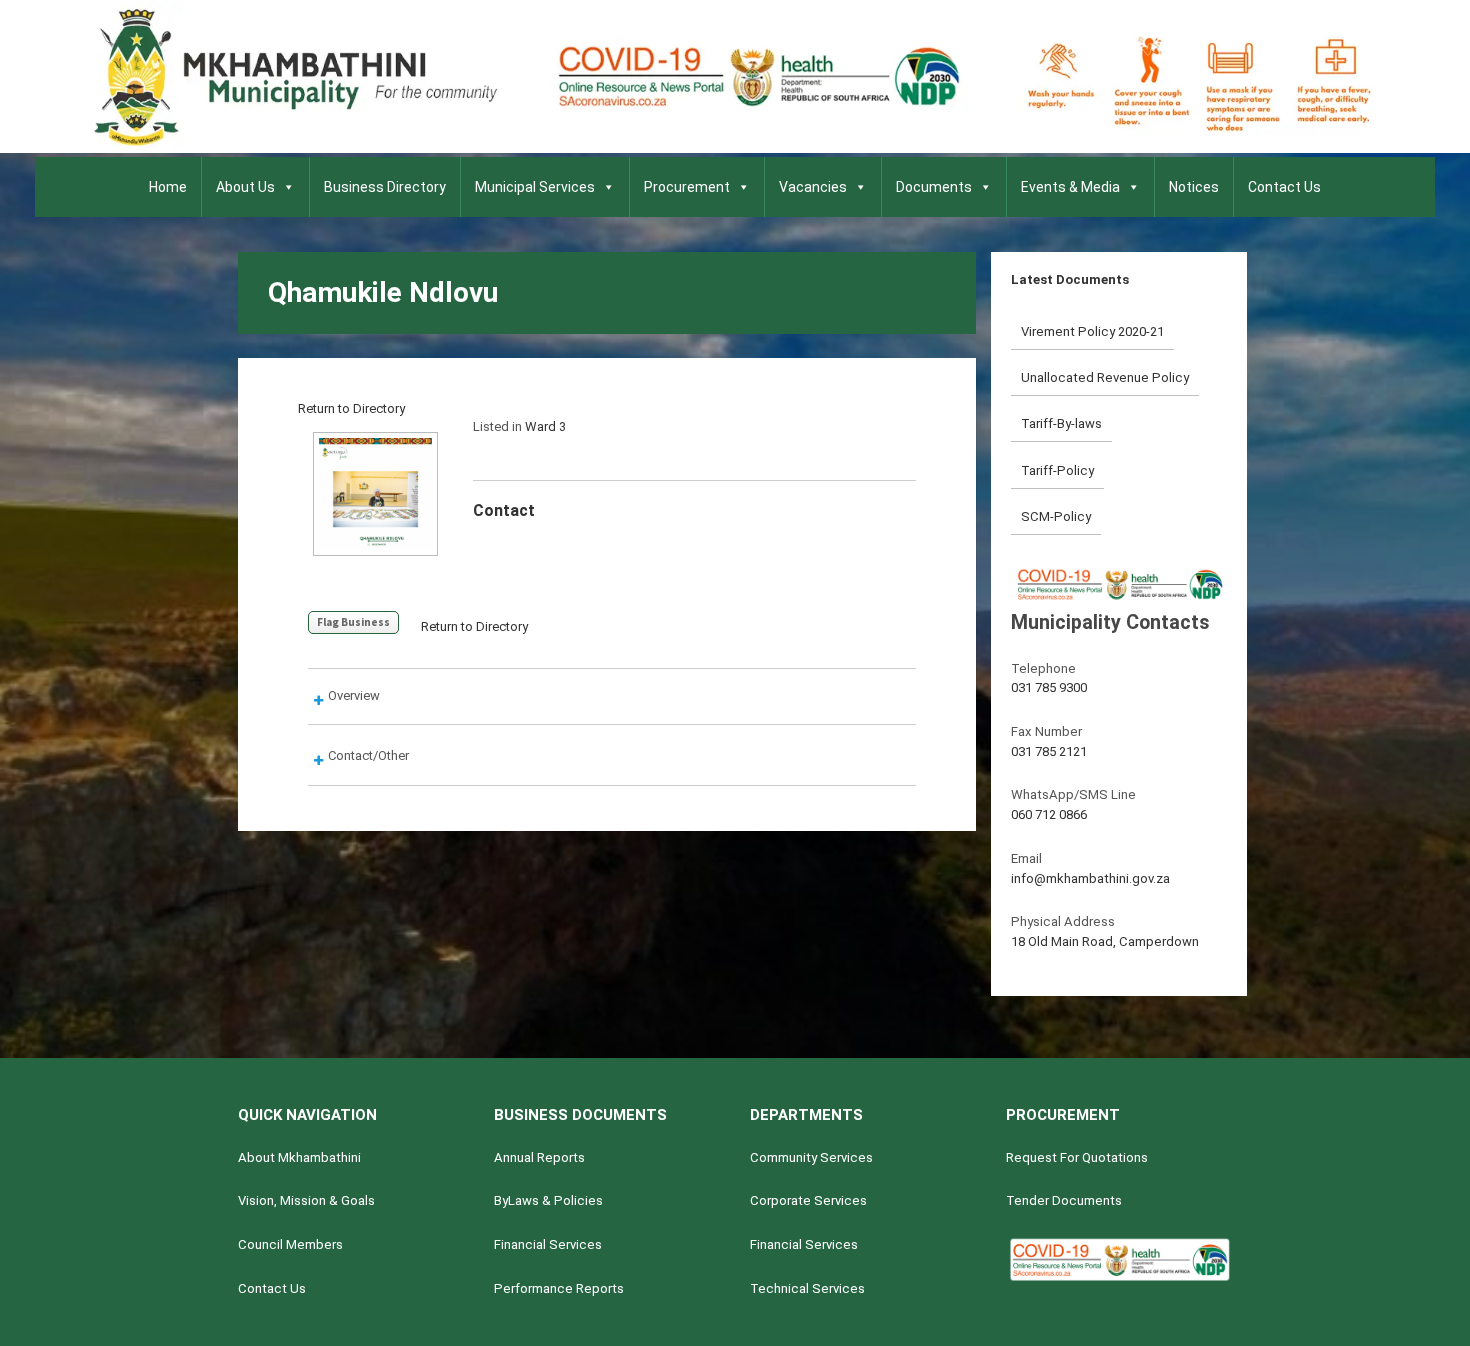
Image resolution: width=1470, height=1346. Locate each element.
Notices (1194, 187)
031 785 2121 (1049, 751)
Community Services (811, 1157)
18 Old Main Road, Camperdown (1105, 941)
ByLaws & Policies (548, 1200)
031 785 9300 (1049, 687)
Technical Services (807, 1288)
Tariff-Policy (1057, 470)
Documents (934, 187)
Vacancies (813, 187)
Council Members (290, 1244)
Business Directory (385, 187)
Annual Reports (539, 1157)
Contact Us (1284, 187)
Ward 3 (545, 426)
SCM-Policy (1056, 516)
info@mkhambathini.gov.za (1090, 878)
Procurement (687, 187)
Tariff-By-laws (1061, 423)
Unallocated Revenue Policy (1105, 377)
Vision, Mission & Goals (306, 1200)
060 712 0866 (1049, 814)
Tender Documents (1064, 1200)
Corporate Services (808, 1200)
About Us (245, 187)
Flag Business (353, 622)
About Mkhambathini (299, 1157)
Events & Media (1070, 187)
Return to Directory (351, 408)
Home (168, 187)
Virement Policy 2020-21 (1092, 331)
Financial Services (548, 1244)
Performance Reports (559, 1288)
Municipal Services (535, 187)
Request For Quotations (1077, 1157)
